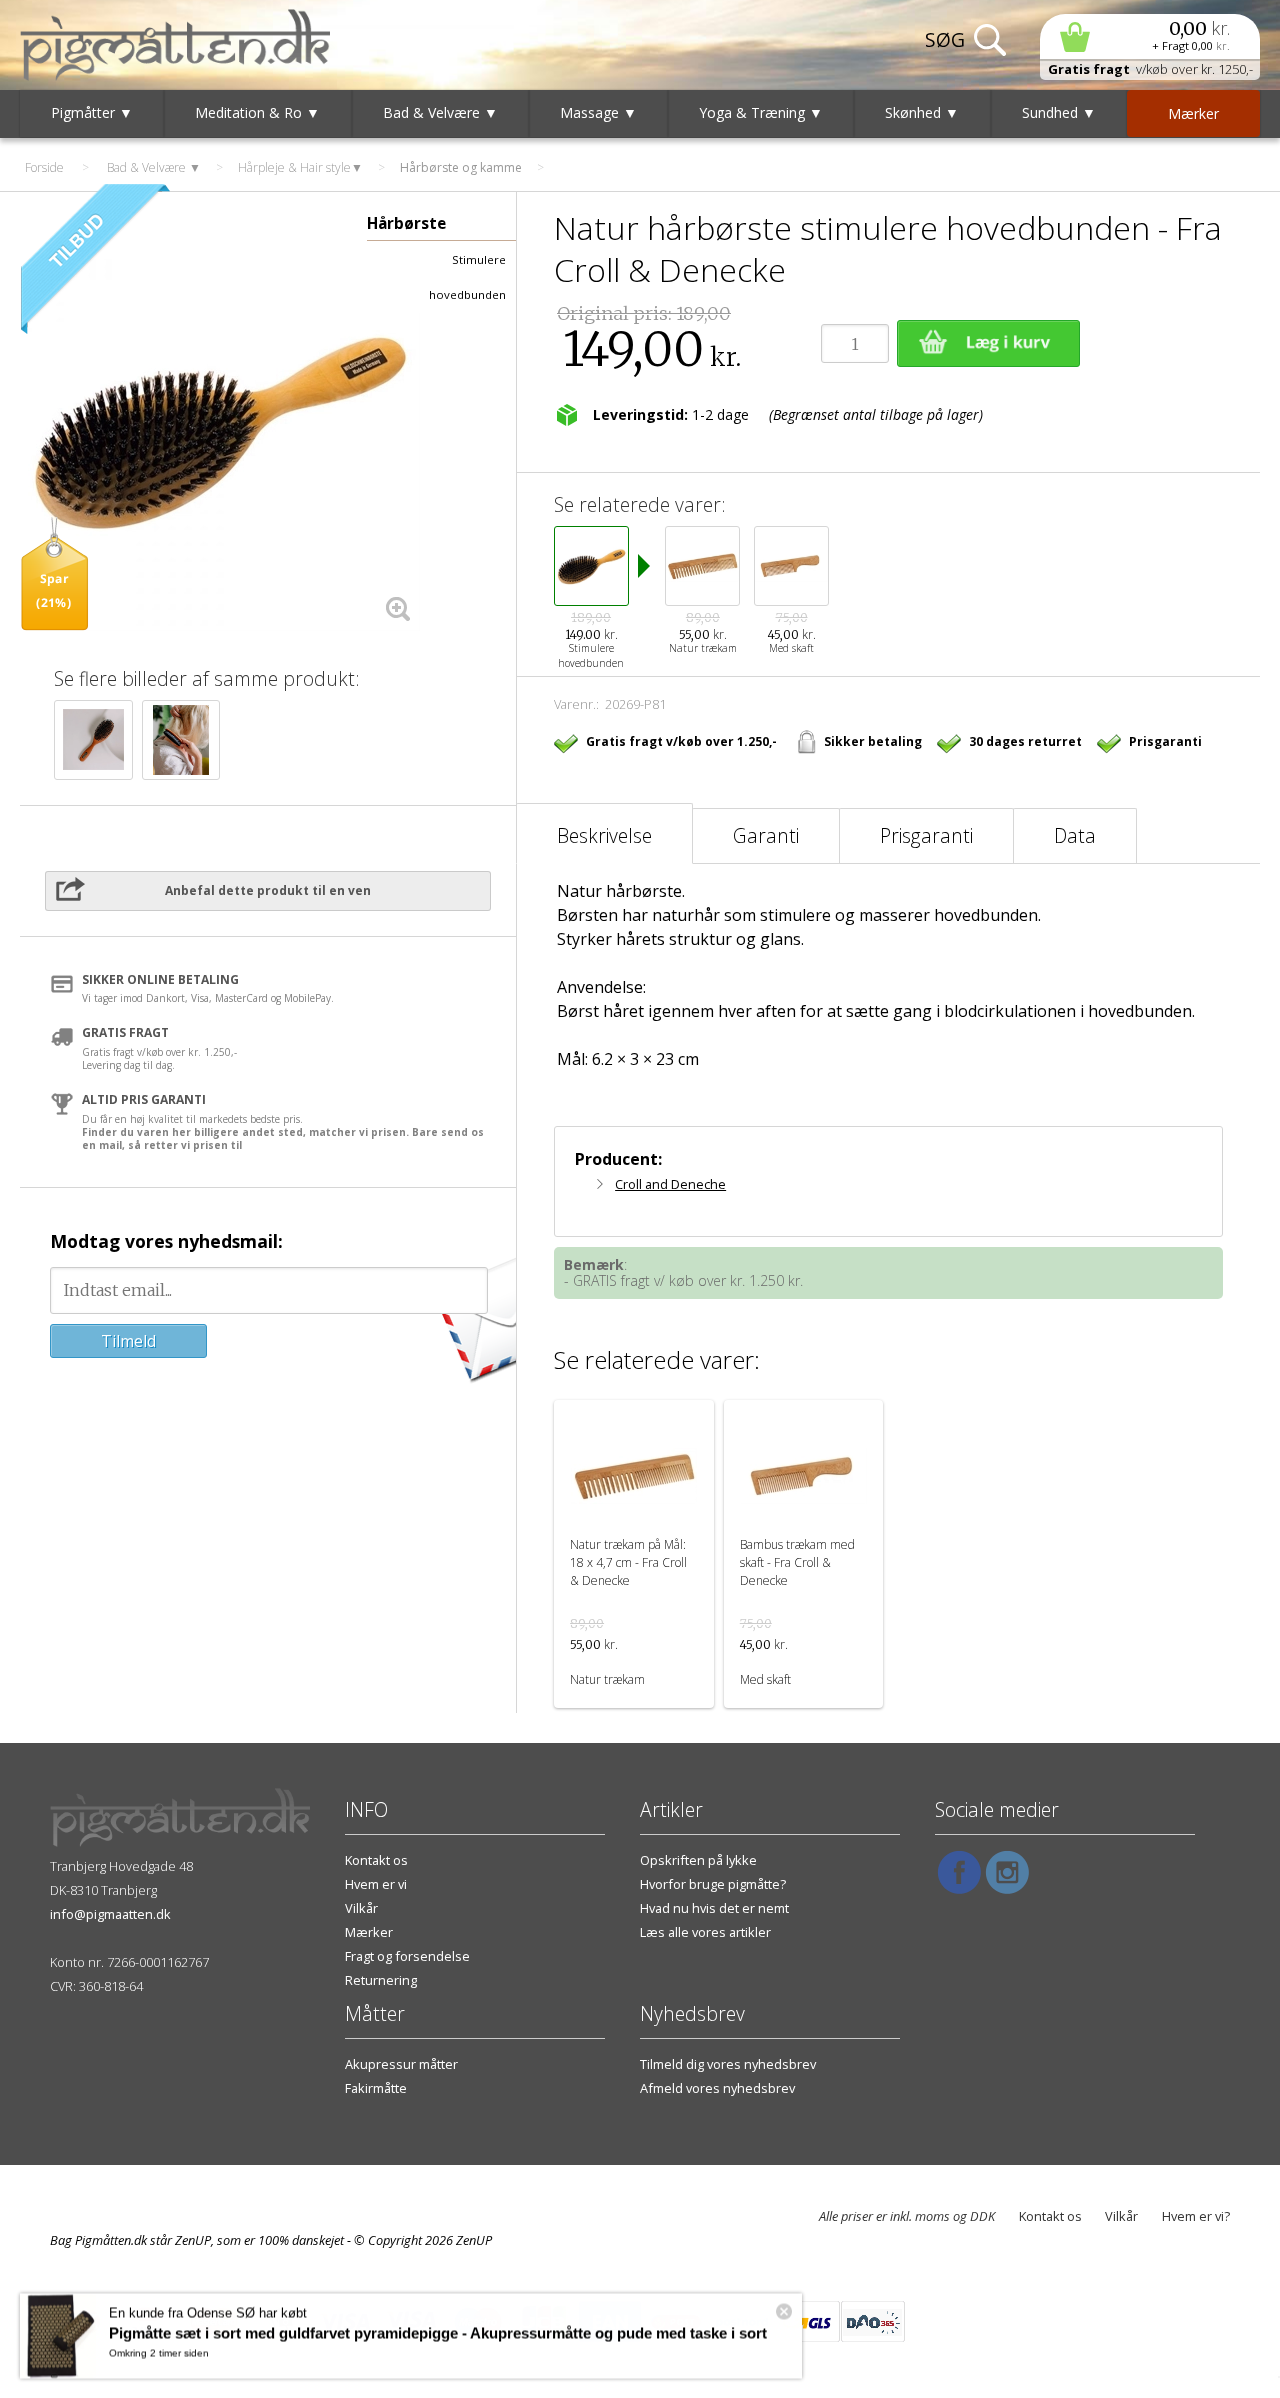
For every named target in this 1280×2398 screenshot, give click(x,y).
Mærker (369, 1932)
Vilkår (361, 1908)
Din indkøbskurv (1150, 36)
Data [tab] (1075, 835)
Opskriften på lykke (698, 1860)
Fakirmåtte (376, 2088)
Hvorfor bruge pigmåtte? (713, 1884)
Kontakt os (376, 1860)
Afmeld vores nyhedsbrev (717, 2088)
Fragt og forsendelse (407, 1956)
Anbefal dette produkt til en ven (268, 890)
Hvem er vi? (1196, 2216)
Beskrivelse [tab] (604, 835)
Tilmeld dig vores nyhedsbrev (728, 2064)
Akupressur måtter (401, 2064)
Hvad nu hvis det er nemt (714, 1908)
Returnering (381, 1980)
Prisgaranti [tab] (926, 835)
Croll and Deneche (670, 1184)
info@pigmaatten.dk (110, 1914)
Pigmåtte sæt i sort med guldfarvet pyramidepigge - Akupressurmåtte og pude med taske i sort (438, 2332)
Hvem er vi (376, 1884)
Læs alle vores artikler (705, 1932)
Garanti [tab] (766, 835)
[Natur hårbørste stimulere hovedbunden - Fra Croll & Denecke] (220, 431)
